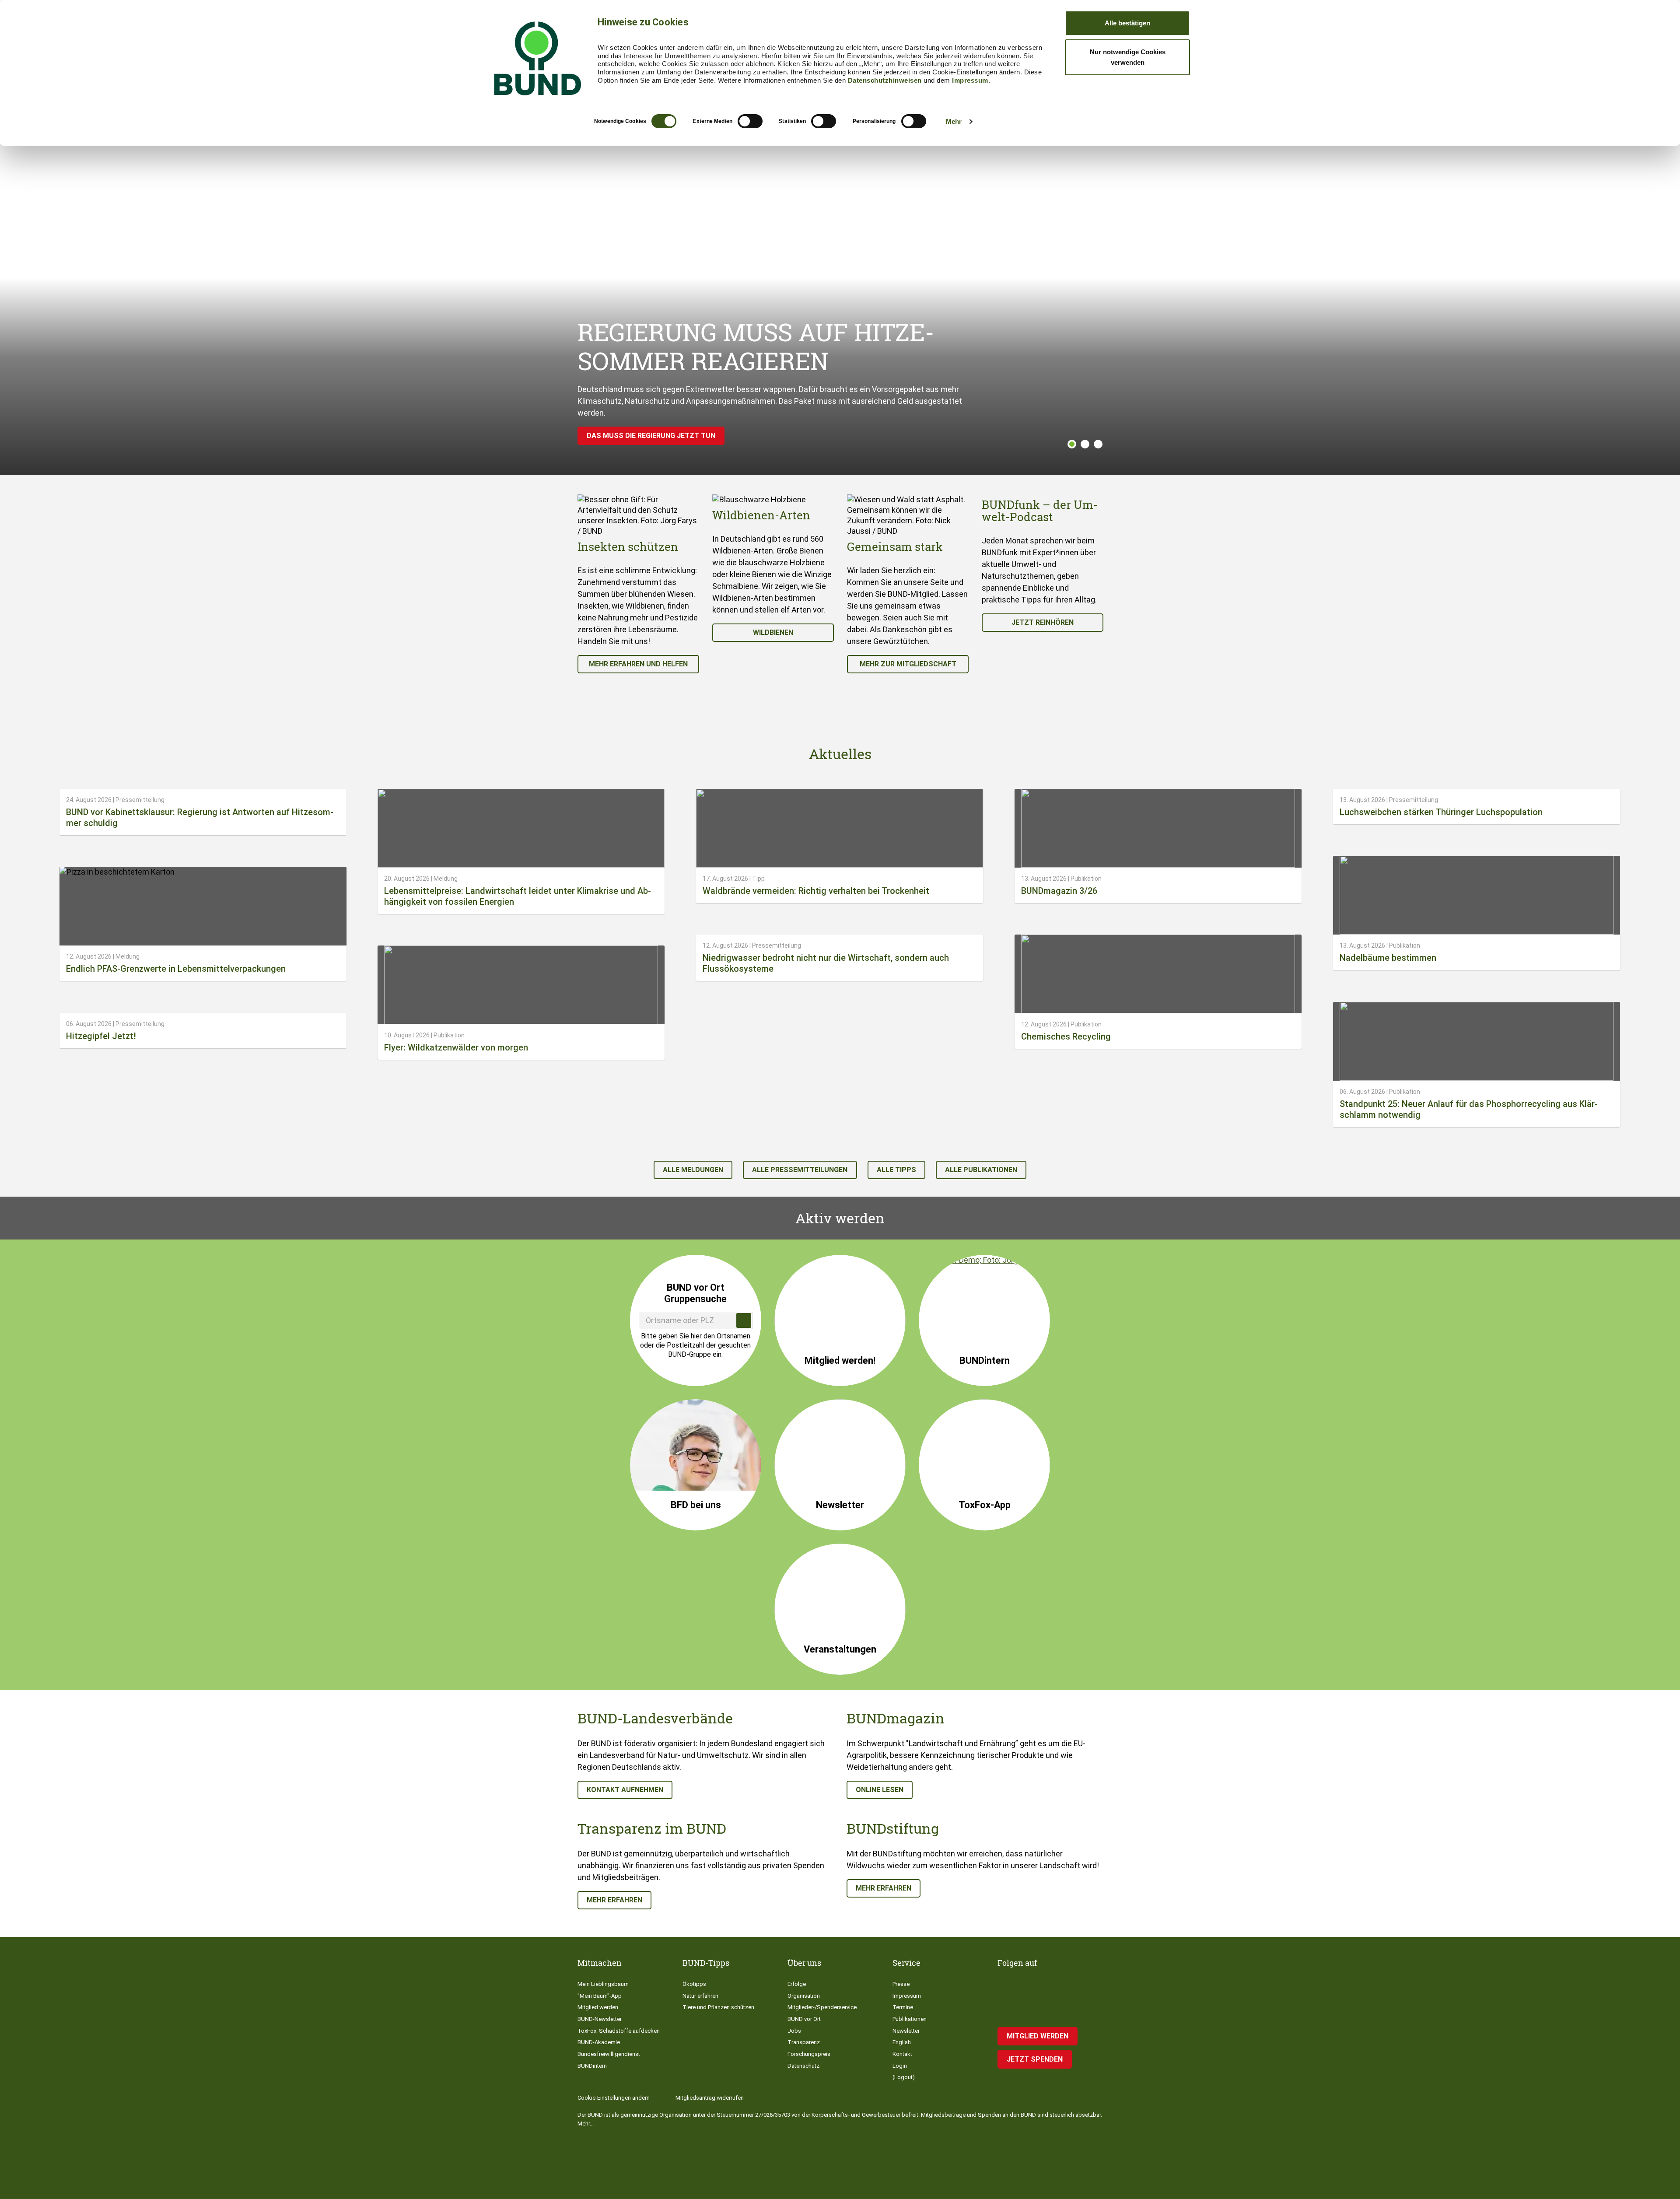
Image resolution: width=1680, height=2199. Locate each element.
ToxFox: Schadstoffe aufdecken (619, 2031)
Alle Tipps (896, 1170)
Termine (903, 2007)
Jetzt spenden (1035, 2059)
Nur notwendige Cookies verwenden (1128, 57)
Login (900, 2066)
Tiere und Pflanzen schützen (718, 2007)
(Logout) (904, 2077)
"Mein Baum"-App (600, 1996)
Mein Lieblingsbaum (603, 1984)
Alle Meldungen (693, 1170)
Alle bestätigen (1127, 23)
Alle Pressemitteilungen (800, 1170)
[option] (638, 584)
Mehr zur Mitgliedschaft (908, 664)
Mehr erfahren (614, 1900)
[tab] (1070, 444)
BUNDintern (592, 2066)
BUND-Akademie (599, 2042)
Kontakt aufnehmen (625, 1790)
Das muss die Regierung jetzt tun (651, 436)
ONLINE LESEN (880, 1790)
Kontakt (902, 2054)
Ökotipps (694, 1984)
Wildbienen (773, 632)
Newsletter (906, 2031)
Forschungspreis (809, 2054)
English (902, 2042)
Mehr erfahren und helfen (638, 664)
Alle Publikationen (981, 1170)
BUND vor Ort (804, 2019)
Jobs (794, 2031)
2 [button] (1085, 444)
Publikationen (910, 2019)
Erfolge (797, 1984)
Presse (901, 1984)
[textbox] (696, 1320)
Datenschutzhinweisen (885, 80)
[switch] (750, 121)
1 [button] (1072, 444)
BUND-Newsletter (600, 2019)
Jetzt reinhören (1043, 622)
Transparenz (804, 2042)
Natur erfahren (700, 1996)
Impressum (970, 80)
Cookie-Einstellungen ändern (614, 2098)
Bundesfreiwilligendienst (609, 2054)
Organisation (804, 1996)
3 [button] (1098, 444)
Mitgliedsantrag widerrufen (710, 2098)
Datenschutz (803, 2066)
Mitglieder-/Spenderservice (822, 2007)
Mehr (954, 121)
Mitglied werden (598, 2007)
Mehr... (586, 2124)
